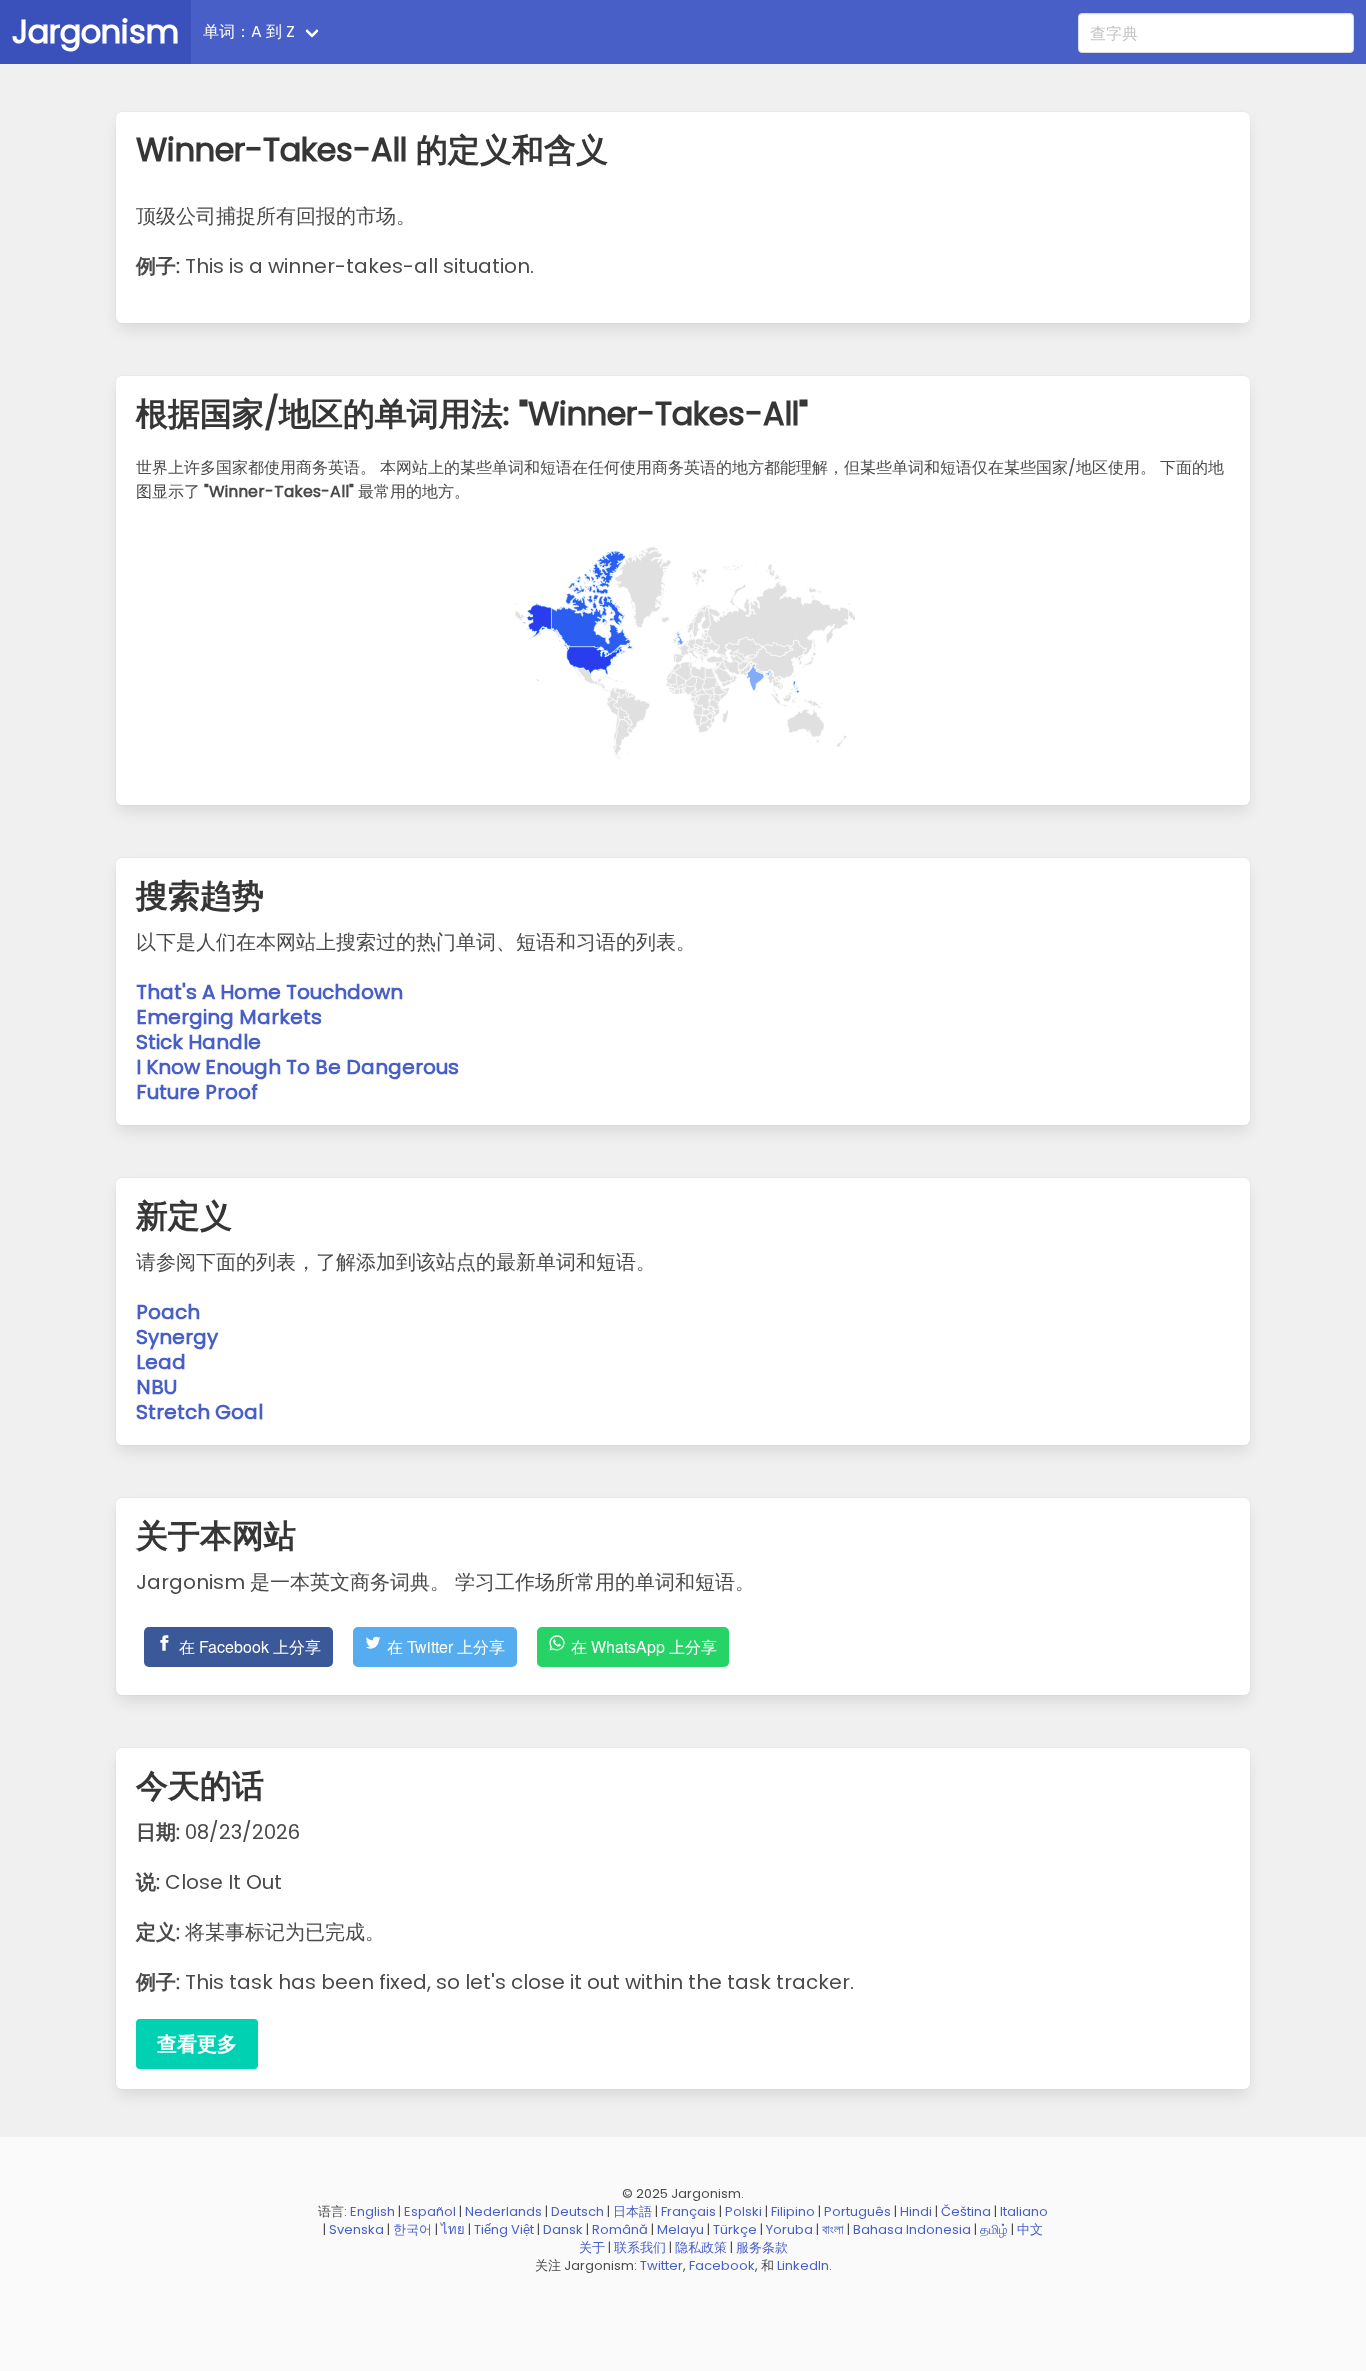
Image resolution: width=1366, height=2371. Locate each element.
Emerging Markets (229, 1017)
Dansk (563, 2229)
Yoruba (789, 2229)
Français (688, 2211)
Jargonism (95, 31)
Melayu (680, 2229)
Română (620, 2229)
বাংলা (833, 2229)
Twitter (661, 2265)
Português (857, 2211)
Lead (161, 1362)
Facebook (722, 2265)
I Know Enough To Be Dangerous (297, 1067)
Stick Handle (198, 1042)
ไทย (453, 2229)
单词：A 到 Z (249, 31)
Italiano (1024, 2211)
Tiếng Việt (504, 2229)
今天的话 (379, 31)
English (372, 2211)
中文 (1030, 2229)
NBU (156, 1387)
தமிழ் (994, 2229)
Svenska (356, 2229)
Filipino (793, 2211)
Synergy (177, 1337)
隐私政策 (701, 2247)
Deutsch (577, 2211)
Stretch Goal (199, 1412)
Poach (168, 1312)
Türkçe (735, 2229)
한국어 (412, 2229)
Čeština (966, 2211)
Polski (743, 2211)
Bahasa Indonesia (912, 2229)
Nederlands (503, 2211)
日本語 (632, 2211)
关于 (592, 2247)
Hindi (916, 2211)
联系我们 (640, 2247)
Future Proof (197, 1092)
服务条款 (762, 2247)
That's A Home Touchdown (269, 992)
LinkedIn (803, 2265)
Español (430, 2211)
